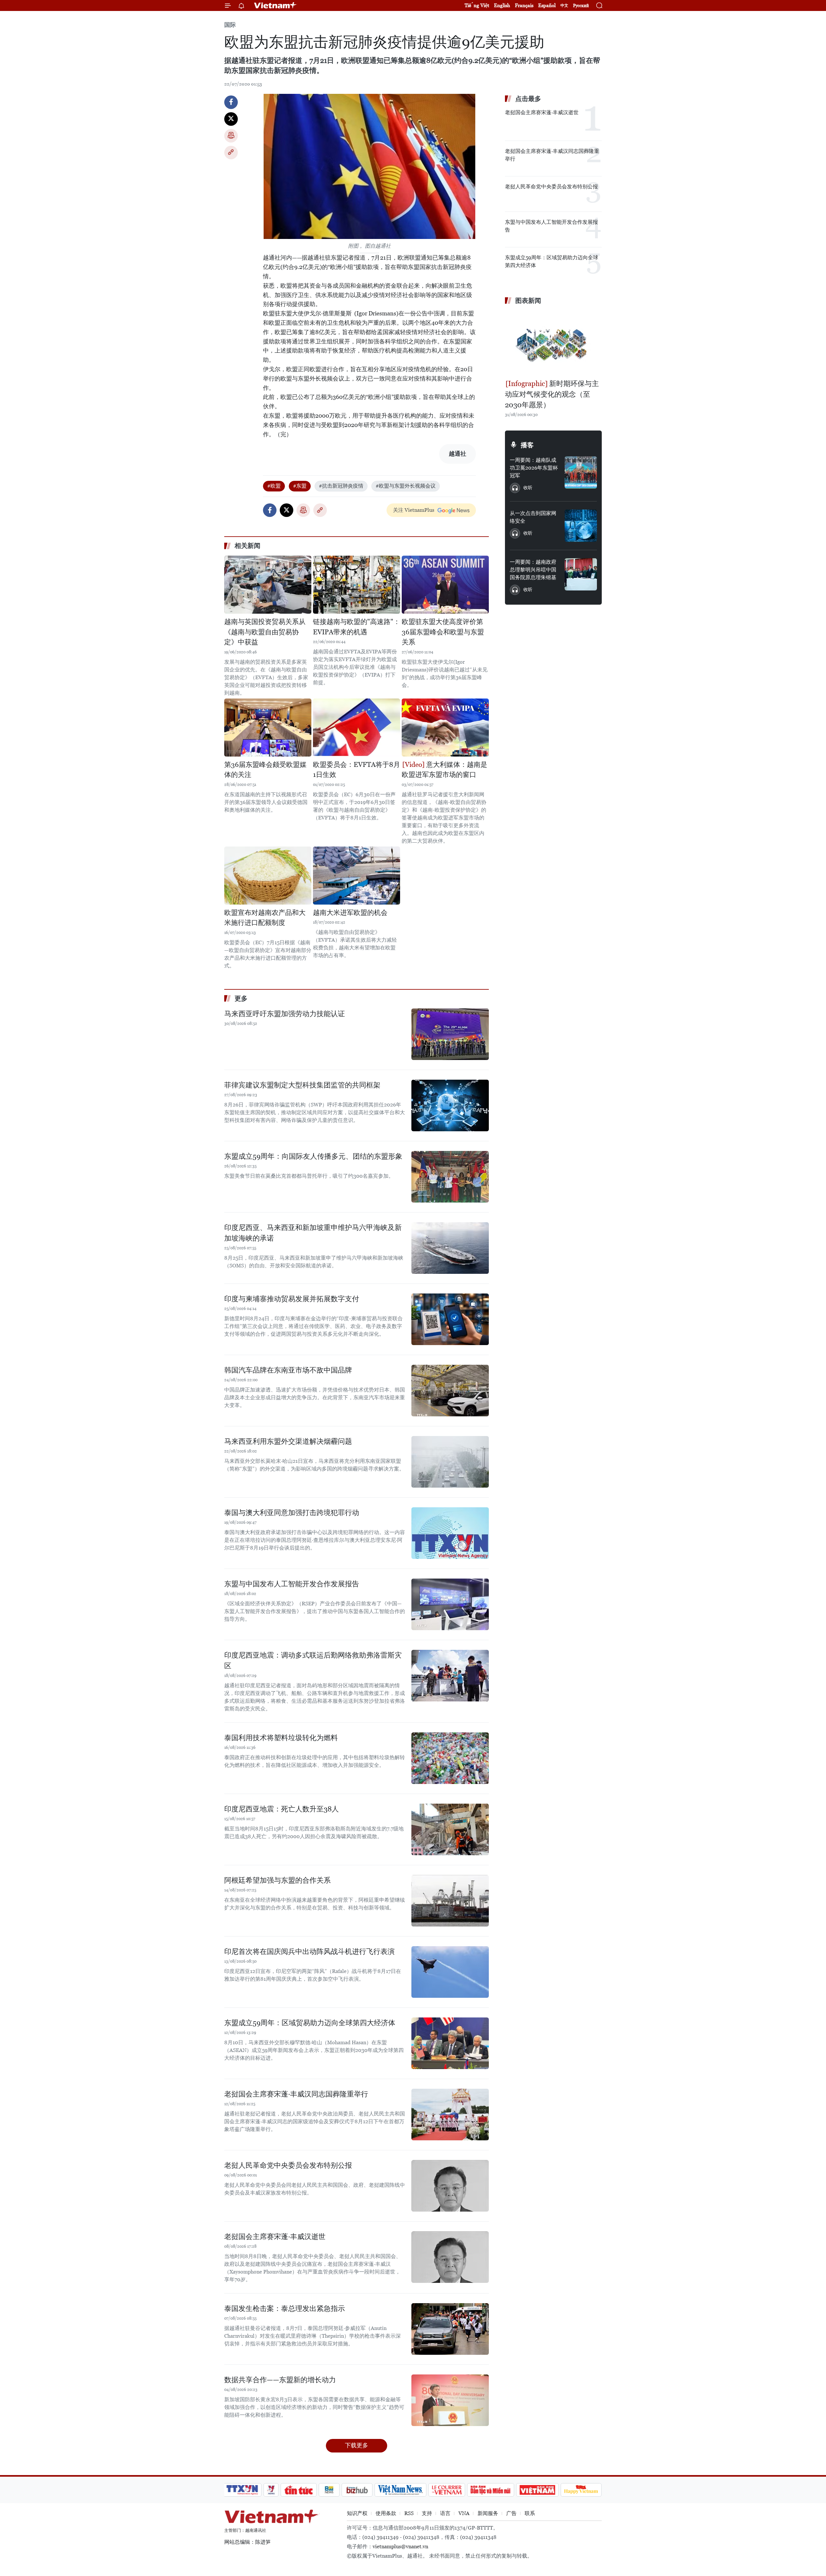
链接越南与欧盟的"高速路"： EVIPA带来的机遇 (357, 627)
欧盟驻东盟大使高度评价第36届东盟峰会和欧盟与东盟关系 (443, 632)
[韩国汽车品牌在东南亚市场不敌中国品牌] (450, 1391)
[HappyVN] (581, 2490)
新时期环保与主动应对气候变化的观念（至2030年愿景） (552, 394)
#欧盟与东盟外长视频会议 (406, 486)
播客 (527, 445)
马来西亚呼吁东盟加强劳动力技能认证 (285, 1014)
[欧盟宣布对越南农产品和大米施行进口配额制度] (268, 876)
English (502, 5)
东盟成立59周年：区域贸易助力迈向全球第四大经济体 (310, 2023)
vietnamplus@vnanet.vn (400, 2546)
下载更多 (357, 2445)
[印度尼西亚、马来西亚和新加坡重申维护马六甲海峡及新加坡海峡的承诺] (450, 1248)
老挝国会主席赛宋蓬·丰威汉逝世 (275, 2237)
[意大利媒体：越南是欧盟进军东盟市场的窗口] (445, 728)
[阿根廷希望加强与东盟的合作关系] (450, 1901)
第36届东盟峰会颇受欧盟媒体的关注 (265, 770)
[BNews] (329, 2490)
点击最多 (528, 99)
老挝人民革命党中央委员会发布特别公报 (288, 2165)
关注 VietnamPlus (414, 510)
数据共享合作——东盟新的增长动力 (280, 2380)
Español (547, 5)
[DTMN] (490, 2490)
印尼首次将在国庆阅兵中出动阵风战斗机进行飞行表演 (309, 1952)
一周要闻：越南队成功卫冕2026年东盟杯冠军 (534, 468)
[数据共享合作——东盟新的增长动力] (450, 2400)
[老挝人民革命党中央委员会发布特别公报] (450, 2186)
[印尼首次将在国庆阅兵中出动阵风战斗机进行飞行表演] (450, 1972)
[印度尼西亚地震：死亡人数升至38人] (450, 1829)
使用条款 (386, 2513)
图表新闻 (528, 301)
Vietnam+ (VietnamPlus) (276, 5)
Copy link (231, 153)
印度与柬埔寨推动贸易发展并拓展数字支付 (292, 1299)
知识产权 (357, 2513)
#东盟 (300, 486)
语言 (445, 2513)
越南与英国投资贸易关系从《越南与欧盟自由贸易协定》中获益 (265, 632)
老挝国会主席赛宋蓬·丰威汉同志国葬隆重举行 (296, 2094)
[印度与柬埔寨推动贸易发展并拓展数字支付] (450, 1319)
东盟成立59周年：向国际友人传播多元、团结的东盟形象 (313, 1156)
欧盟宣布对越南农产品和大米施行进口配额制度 (265, 918)
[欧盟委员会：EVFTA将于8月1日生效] (357, 728)
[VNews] (271, 2490)
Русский (581, 6)
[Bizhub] (357, 2490)
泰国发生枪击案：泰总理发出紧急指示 (285, 2308)
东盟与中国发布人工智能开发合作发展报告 (292, 1584)
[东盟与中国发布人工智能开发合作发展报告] (450, 1604)
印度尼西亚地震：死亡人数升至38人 (282, 1809)
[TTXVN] (242, 2490)
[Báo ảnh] (537, 2490)
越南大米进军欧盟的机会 (350, 913)
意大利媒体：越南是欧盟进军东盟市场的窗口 (444, 770)
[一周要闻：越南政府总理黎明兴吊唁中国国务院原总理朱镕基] (581, 574)
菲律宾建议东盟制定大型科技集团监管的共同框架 (302, 1085)
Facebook (231, 102)
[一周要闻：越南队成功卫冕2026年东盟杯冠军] (581, 472)
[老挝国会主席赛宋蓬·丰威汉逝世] (450, 2257)
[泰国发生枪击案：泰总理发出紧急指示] (450, 2329)
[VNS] (400, 2490)
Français (524, 5)
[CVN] (447, 2490)
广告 (511, 2513)
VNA (464, 2513)
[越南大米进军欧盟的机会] (357, 876)
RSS (409, 2513)
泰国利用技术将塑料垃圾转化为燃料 (281, 1738)
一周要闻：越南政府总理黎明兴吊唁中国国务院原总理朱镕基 (533, 570)
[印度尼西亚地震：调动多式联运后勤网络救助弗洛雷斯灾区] (450, 1676)
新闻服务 (488, 2513)
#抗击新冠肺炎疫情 (341, 486)
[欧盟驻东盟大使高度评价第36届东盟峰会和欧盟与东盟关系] (445, 585)
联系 (530, 2513)
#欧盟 (274, 486)
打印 (231, 136)
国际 (230, 25)
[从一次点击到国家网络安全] (581, 526)
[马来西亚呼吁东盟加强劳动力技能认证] (450, 1034)
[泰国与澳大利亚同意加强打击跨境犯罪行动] (450, 1533)
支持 (427, 2513)
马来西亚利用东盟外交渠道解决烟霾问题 (288, 1441)
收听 (528, 488)
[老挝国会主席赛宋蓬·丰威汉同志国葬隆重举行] (450, 2115)
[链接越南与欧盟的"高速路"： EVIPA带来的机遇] (357, 585)
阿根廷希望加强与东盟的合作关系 (277, 1880)
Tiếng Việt (477, 5)
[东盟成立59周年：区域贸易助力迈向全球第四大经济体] (450, 2043)
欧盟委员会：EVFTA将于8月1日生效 (357, 770)
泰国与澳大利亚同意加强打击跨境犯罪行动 (292, 1513)
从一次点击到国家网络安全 (533, 517)
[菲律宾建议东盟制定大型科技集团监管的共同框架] (450, 1105)
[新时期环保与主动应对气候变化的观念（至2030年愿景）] (553, 343)
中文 (564, 5)
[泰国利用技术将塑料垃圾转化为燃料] (450, 1758)
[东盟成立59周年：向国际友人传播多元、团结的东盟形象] (450, 1177)
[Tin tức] (299, 2490)
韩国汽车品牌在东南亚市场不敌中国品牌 (288, 1370)
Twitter (231, 119)
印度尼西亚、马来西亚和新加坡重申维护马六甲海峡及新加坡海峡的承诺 (313, 1233)
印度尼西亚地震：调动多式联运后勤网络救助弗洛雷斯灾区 (313, 1660)
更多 (241, 998)
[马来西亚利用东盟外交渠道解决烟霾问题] (450, 1462)
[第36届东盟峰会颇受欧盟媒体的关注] (268, 728)
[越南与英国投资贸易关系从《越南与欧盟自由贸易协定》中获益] (268, 585)
